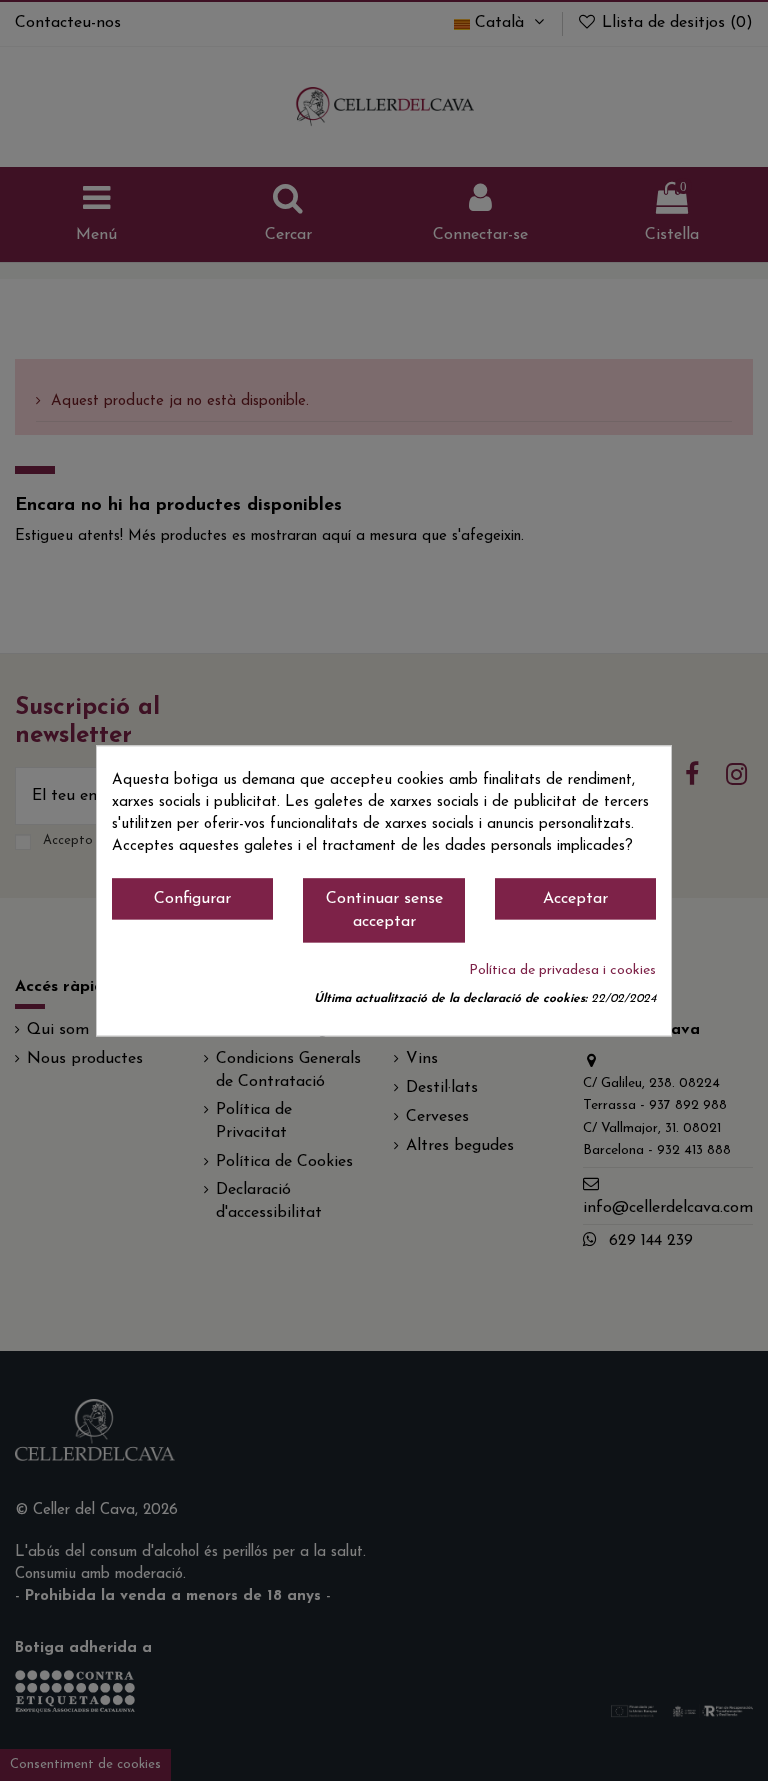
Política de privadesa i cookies (562, 970)
